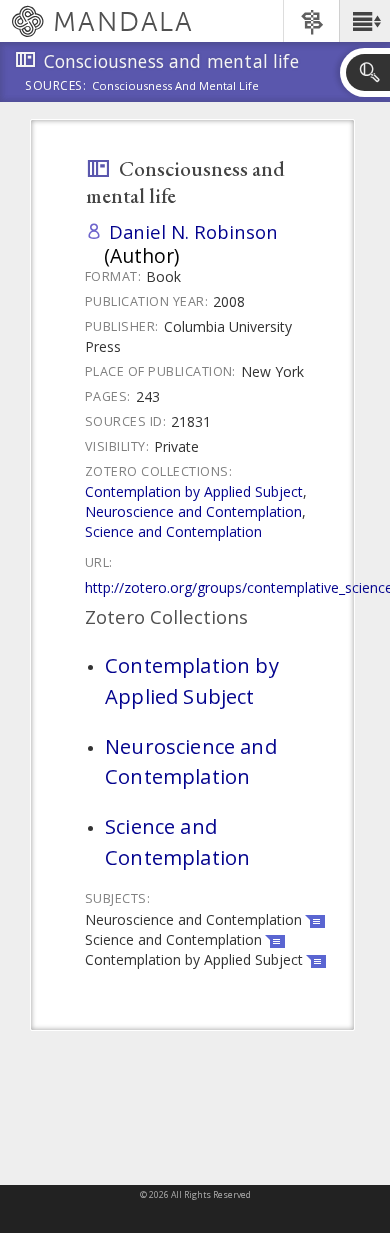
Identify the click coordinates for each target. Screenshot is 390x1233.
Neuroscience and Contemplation (193, 511)
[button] (364, 21)
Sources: (56, 87)
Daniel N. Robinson (193, 231)
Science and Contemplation (173, 531)
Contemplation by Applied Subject (194, 491)
